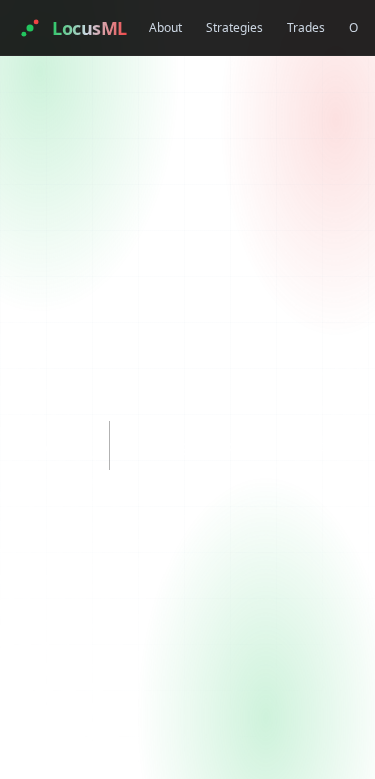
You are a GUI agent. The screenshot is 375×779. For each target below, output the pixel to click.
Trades (306, 27)
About (165, 27)
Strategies (234, 27)
